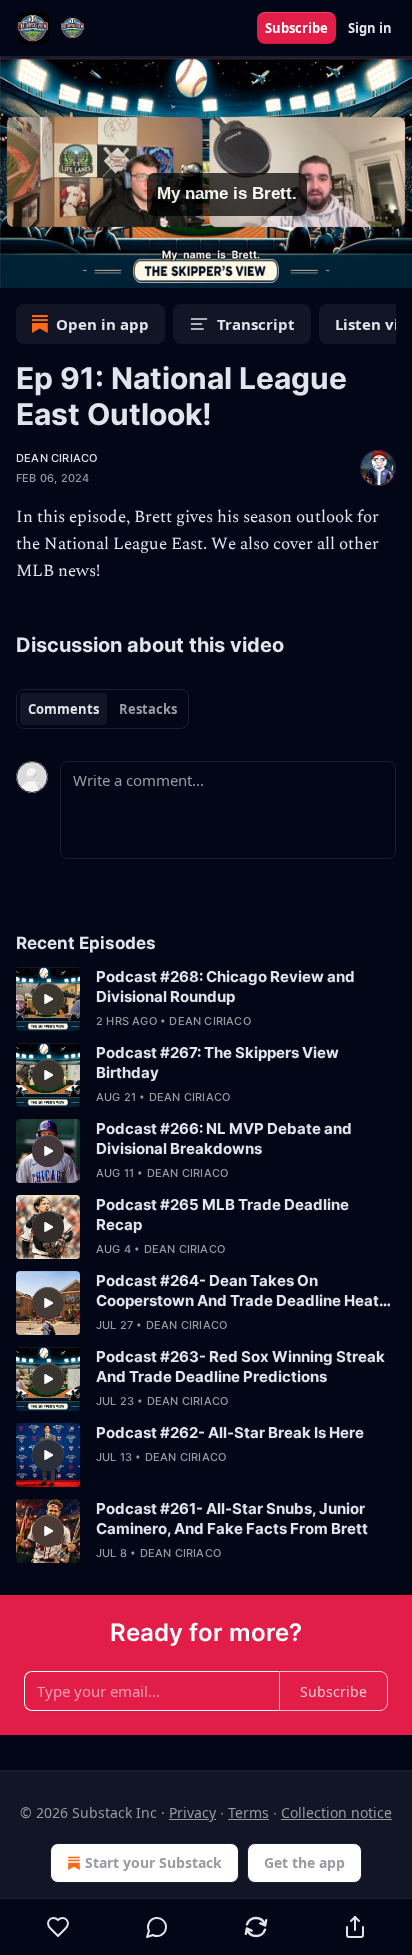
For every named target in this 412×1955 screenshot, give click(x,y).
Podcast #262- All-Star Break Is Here (230, 1432)
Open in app (102, 324)
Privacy (192, 1812)
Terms (248, 1812)
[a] (48, 999)
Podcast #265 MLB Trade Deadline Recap (222, 1214)
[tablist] (102, 709)
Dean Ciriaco (56, 458)
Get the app (304, 1862)
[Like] (58, 1927)
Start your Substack (153, 1862)
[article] (206, 999)
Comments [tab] (63, 709)
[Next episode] (66, 266)
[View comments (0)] (157, 1927)
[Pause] (22, 266)
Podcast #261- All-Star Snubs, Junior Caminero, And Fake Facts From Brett (232, 1518)
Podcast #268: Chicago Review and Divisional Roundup (225, 986)
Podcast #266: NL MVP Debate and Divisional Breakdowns (224, 1138)
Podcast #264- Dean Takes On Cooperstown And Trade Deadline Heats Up (241, 1291)
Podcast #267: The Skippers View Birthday (217, 1062)
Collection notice (336, 1812)
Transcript (256, 324)
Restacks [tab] (148, 709)
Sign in (370, 28)
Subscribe (296, 28)
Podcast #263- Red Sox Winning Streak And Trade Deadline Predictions (240, 1366)
